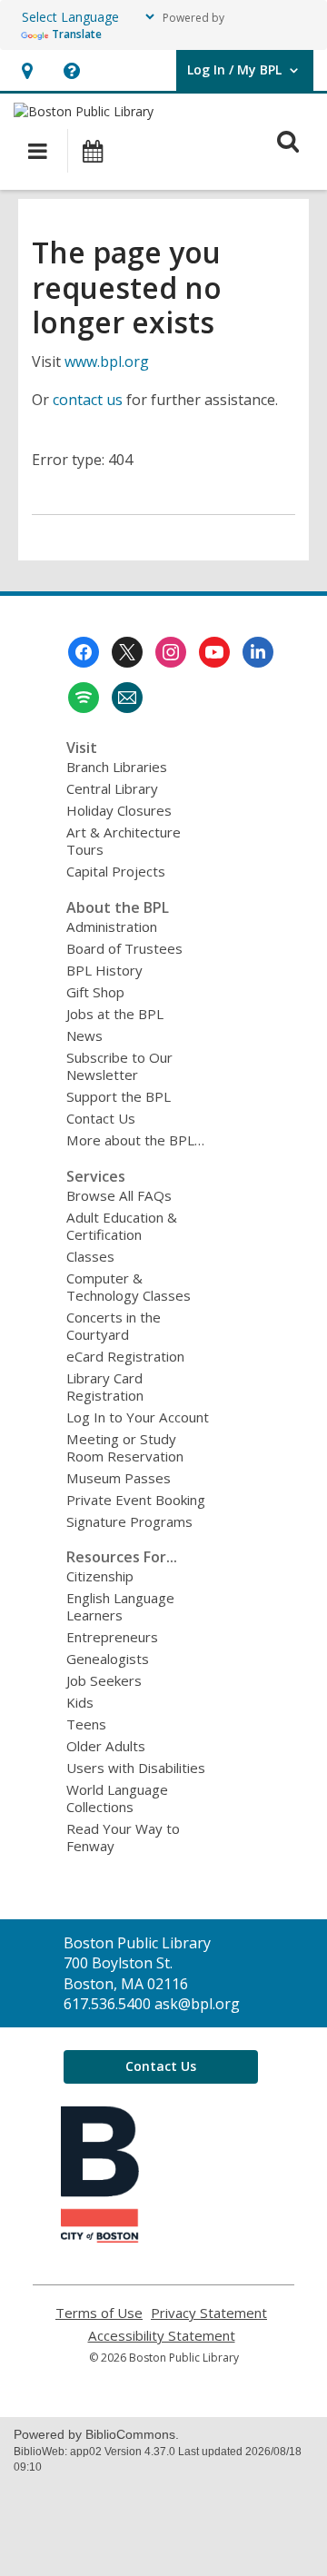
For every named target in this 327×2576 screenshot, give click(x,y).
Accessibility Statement (162, 2336)
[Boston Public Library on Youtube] (214, 652)
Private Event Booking (136, 1500)
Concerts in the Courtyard (114, 1326)
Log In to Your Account (138, 1417)
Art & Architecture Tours (124, 841)
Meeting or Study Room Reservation (125, 1447)
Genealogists (108, 1659)
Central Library (112, 788)
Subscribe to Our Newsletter (119, 1066)
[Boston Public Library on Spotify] (84, 698)
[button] (27, 70)
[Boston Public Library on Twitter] (127, 652)
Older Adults (106, 1746)
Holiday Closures (119, 810)
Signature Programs (129, 1521)
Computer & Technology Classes (129, 1287)
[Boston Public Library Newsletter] (127, 698)
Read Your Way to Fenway (123, 1837)
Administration (112, 926)
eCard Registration (125, 1356)
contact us (88, 400)
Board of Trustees (124, 948)
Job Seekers (104, 1680)
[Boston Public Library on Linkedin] (258, 652)
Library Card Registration (105, 1387)
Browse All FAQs (119, 1195)
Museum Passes (119, 1478)
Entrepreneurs (112, 1637)
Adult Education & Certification (122, 1226)
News (84, 1035)
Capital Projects (116, 871)
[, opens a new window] (100, 2237)
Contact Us (101, 1118)
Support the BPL (119, 1096)
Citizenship (100, 1576)
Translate (77, 34)
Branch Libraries (117, 767)
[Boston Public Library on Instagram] (171, 652)
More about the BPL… (135, 1140)
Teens (86, 1724)
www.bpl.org (107, 362)
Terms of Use (99, 2313)
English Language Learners (120, 1606)
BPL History (104, 970)
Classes (90, 1256)
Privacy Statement (209, 2313)
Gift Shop (95, 992)
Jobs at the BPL (115, 1014)
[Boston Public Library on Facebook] (84, 652)
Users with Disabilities (136, 1768)
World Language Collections (117, 1798)
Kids (80, 1702)
